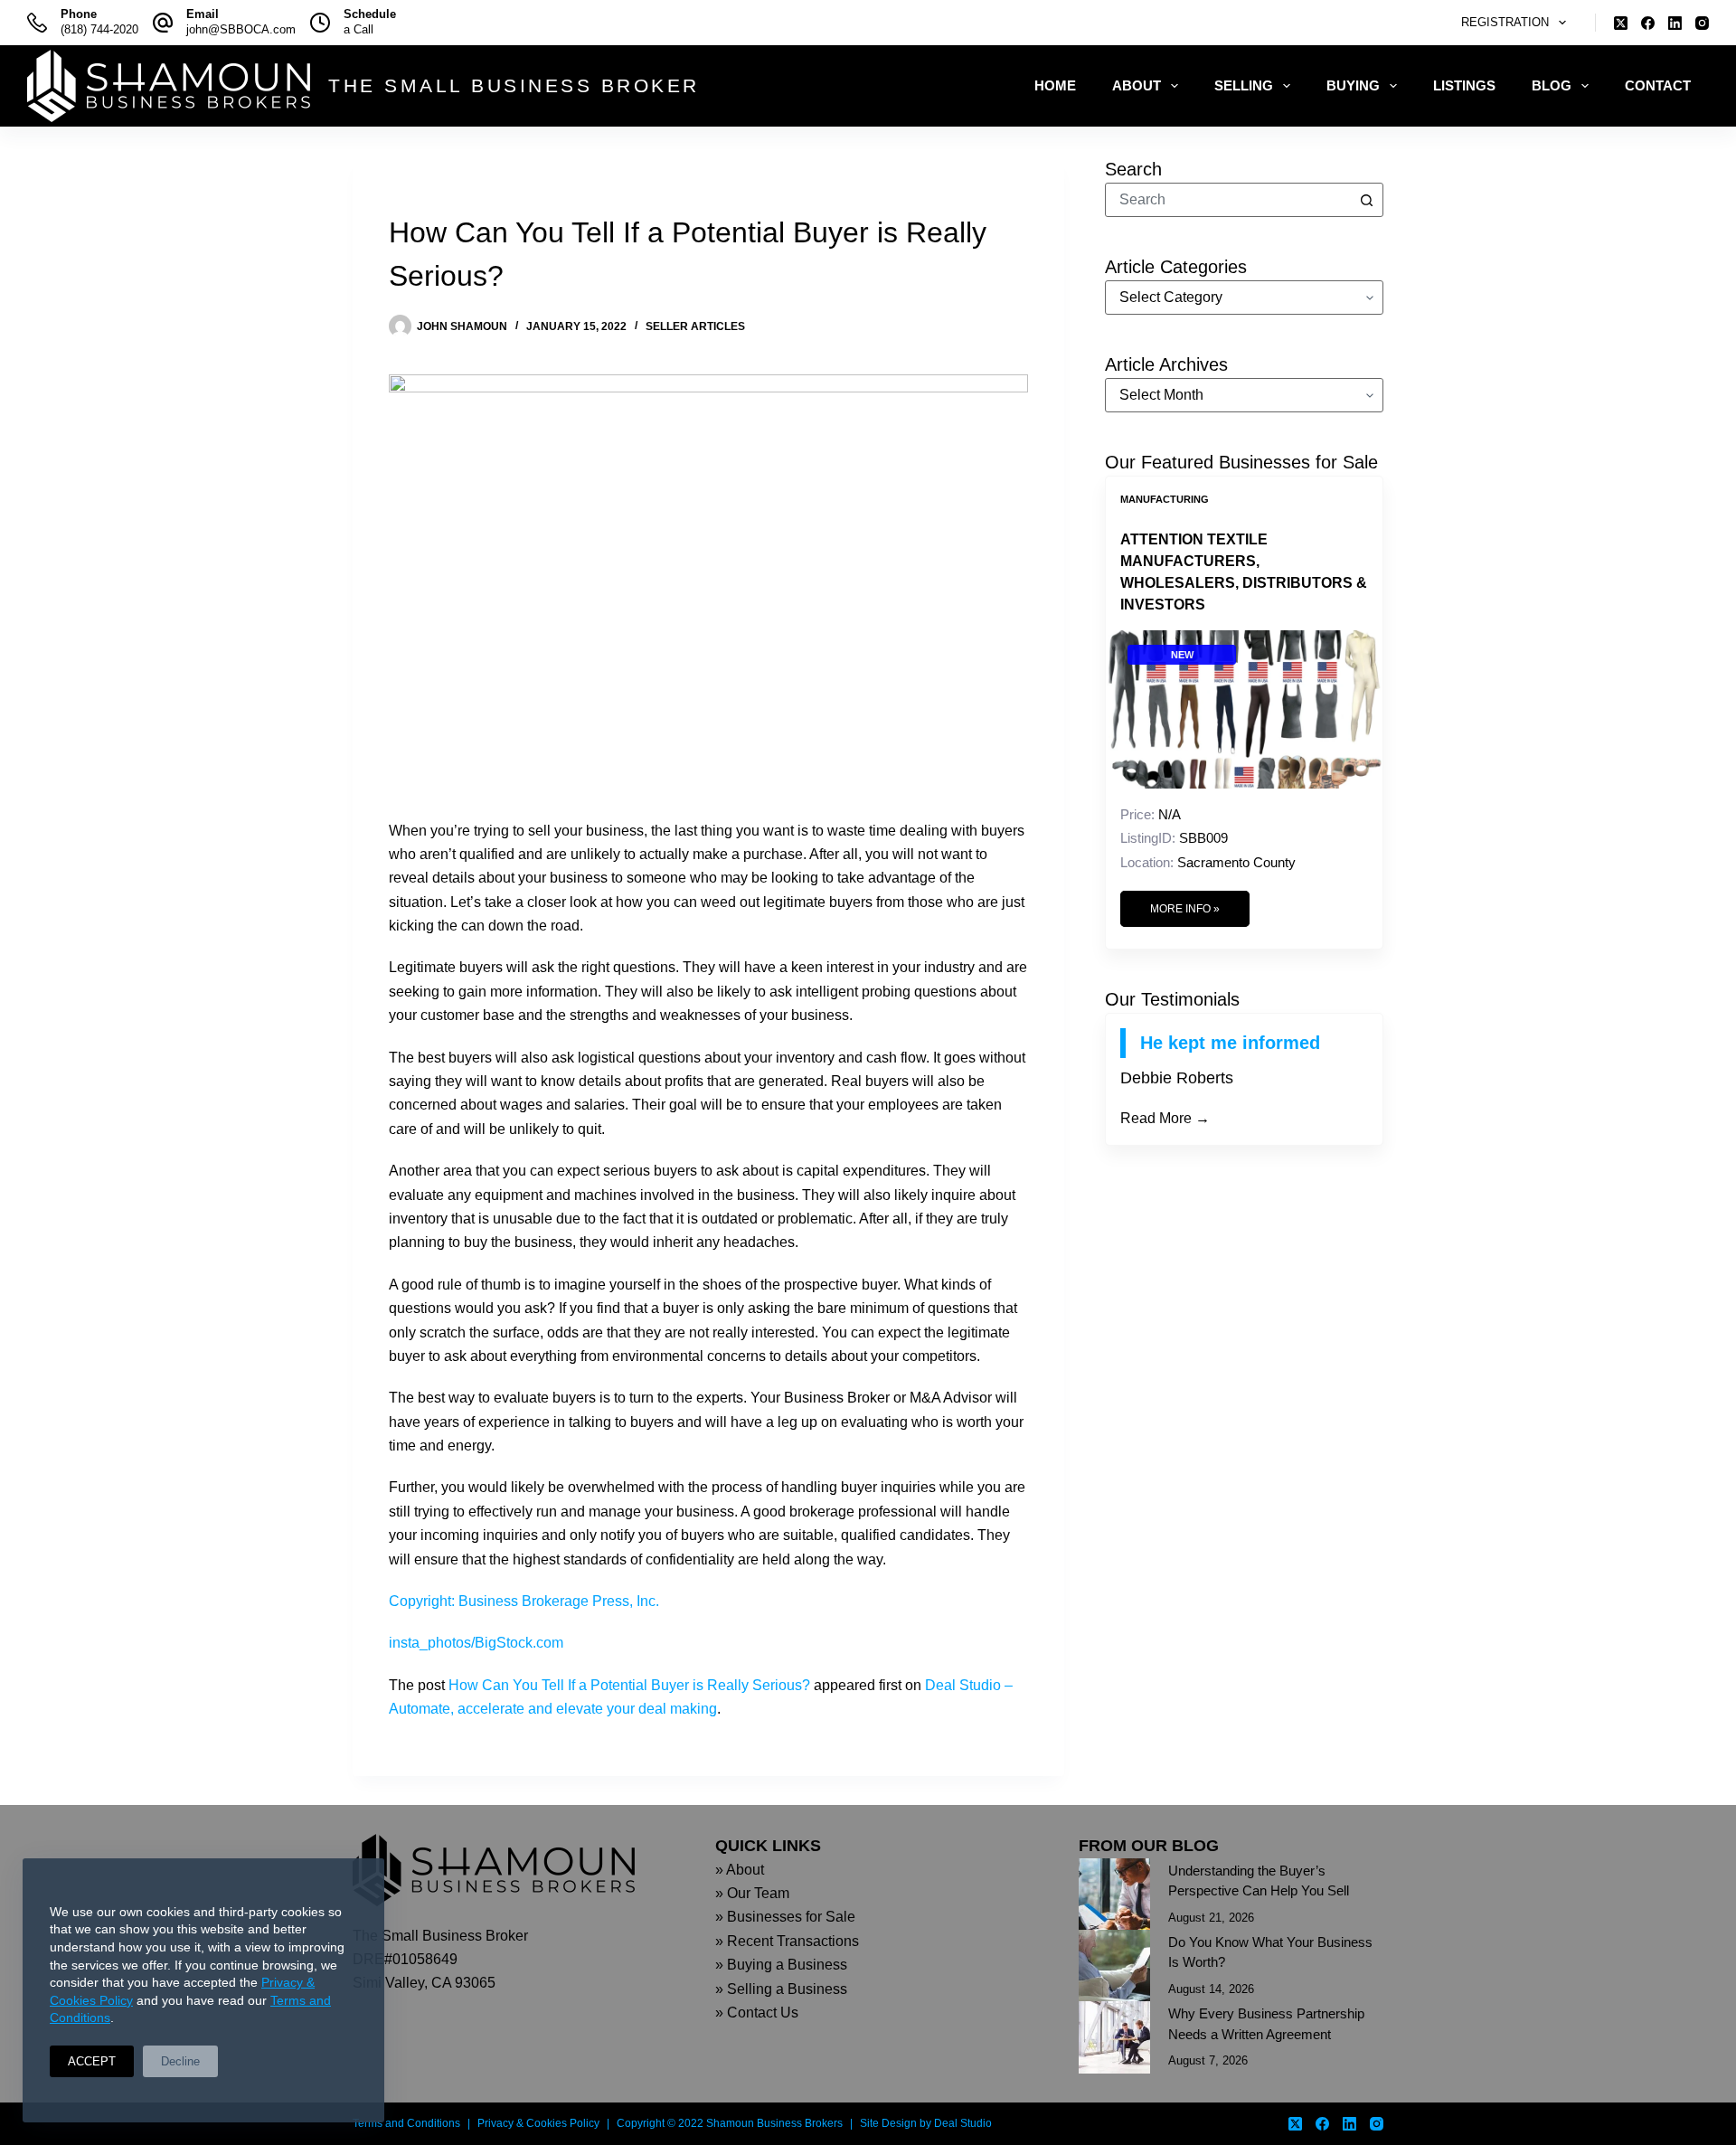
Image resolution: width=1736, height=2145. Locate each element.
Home (1055, 85)
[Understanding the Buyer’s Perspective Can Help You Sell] (1114, 1894)
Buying (1353, 85)
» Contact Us (757, 2013)
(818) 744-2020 (99, 29)
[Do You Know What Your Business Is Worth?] (1114, 1965)
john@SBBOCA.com (241, 29)
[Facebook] (1648, 23)
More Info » (1185, 909)
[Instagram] (1702, 23)
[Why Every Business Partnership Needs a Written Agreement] (1114, 2037)
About (1137, 85)
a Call (359, 29)
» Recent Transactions (787, 1941)
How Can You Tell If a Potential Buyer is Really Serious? (629, 1685)
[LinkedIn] (1675, 23)
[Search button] (1366, 200)
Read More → (1165, 1118)
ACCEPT (92, 2061)
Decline (180, 2061)
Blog (1552, 85)
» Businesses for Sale (785, 1917)
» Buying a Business (781, 1965)
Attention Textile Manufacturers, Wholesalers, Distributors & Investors (1244, 572)
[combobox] (1228, 200)
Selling (1244, 85)
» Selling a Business (781, 1989)
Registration (1505, 22)
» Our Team (752, 1893)
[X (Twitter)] (1621, 23)
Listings (1464, 85)
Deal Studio (963, 2123)
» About (740, 1870)
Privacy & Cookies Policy (538, 2123)
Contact (1658, 85)
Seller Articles (695, 326)
